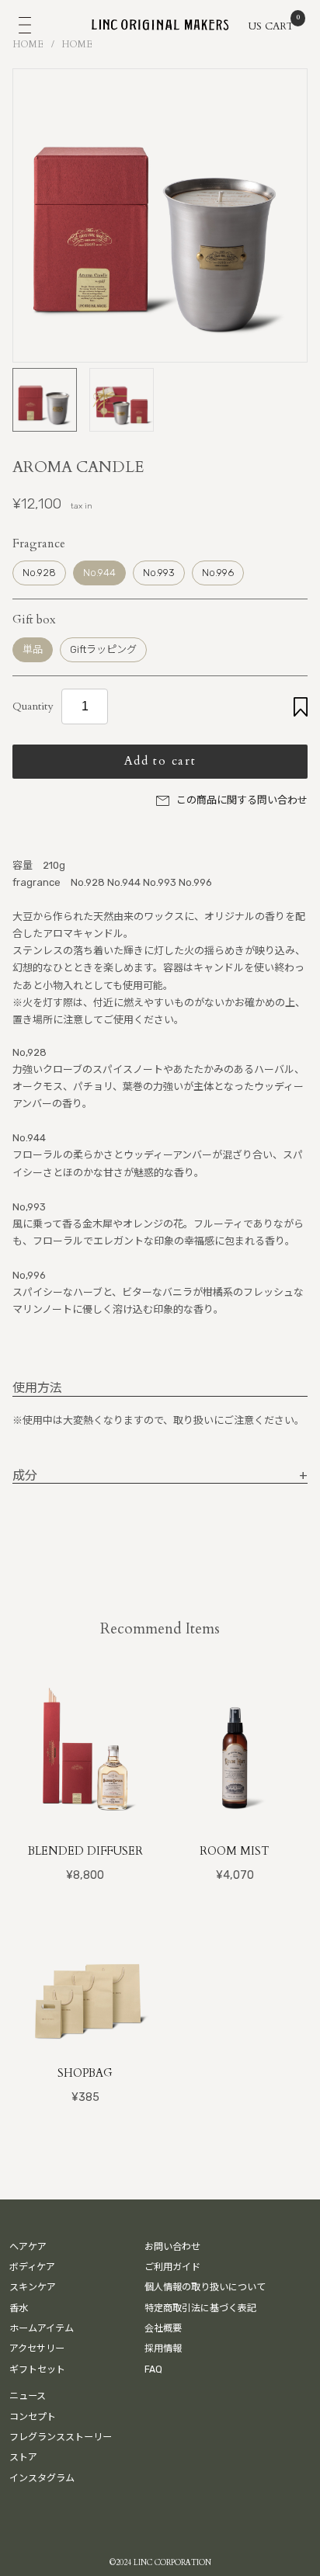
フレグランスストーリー (61, 2437)
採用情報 (163, 2349)
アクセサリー (37, 2349)
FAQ (153, 2369)
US (255, 26)
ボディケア (32, 2267)
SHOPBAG (85, 2073)
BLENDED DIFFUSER (85, 1851)
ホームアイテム (42, 2328)
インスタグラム (42, 2478)
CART (280, 25)
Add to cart (160, 761)
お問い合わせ (172, 2247)
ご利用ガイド (172, 2267)
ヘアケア (28, 2247)
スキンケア (33, 2287)
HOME (28, 44)
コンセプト (33, 2417)
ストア (23, 2457)
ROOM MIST (235, 1851)
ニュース (28, 2396)
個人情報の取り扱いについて (205, 2287)
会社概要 (163, 2328)
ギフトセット (37, 2369)
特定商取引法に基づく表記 (200, 2308)
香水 (19, 2308)
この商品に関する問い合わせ (242, 800)
